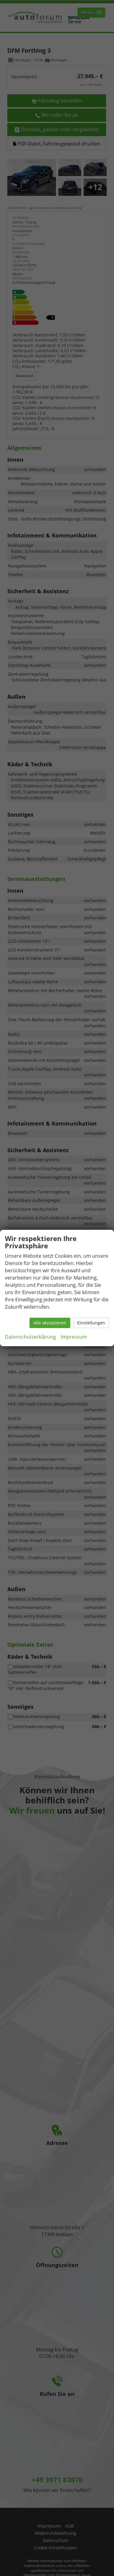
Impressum (74, 1337)
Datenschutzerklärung (30, 1337)
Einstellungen (91, 1323)
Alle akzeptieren (50, 1323)
